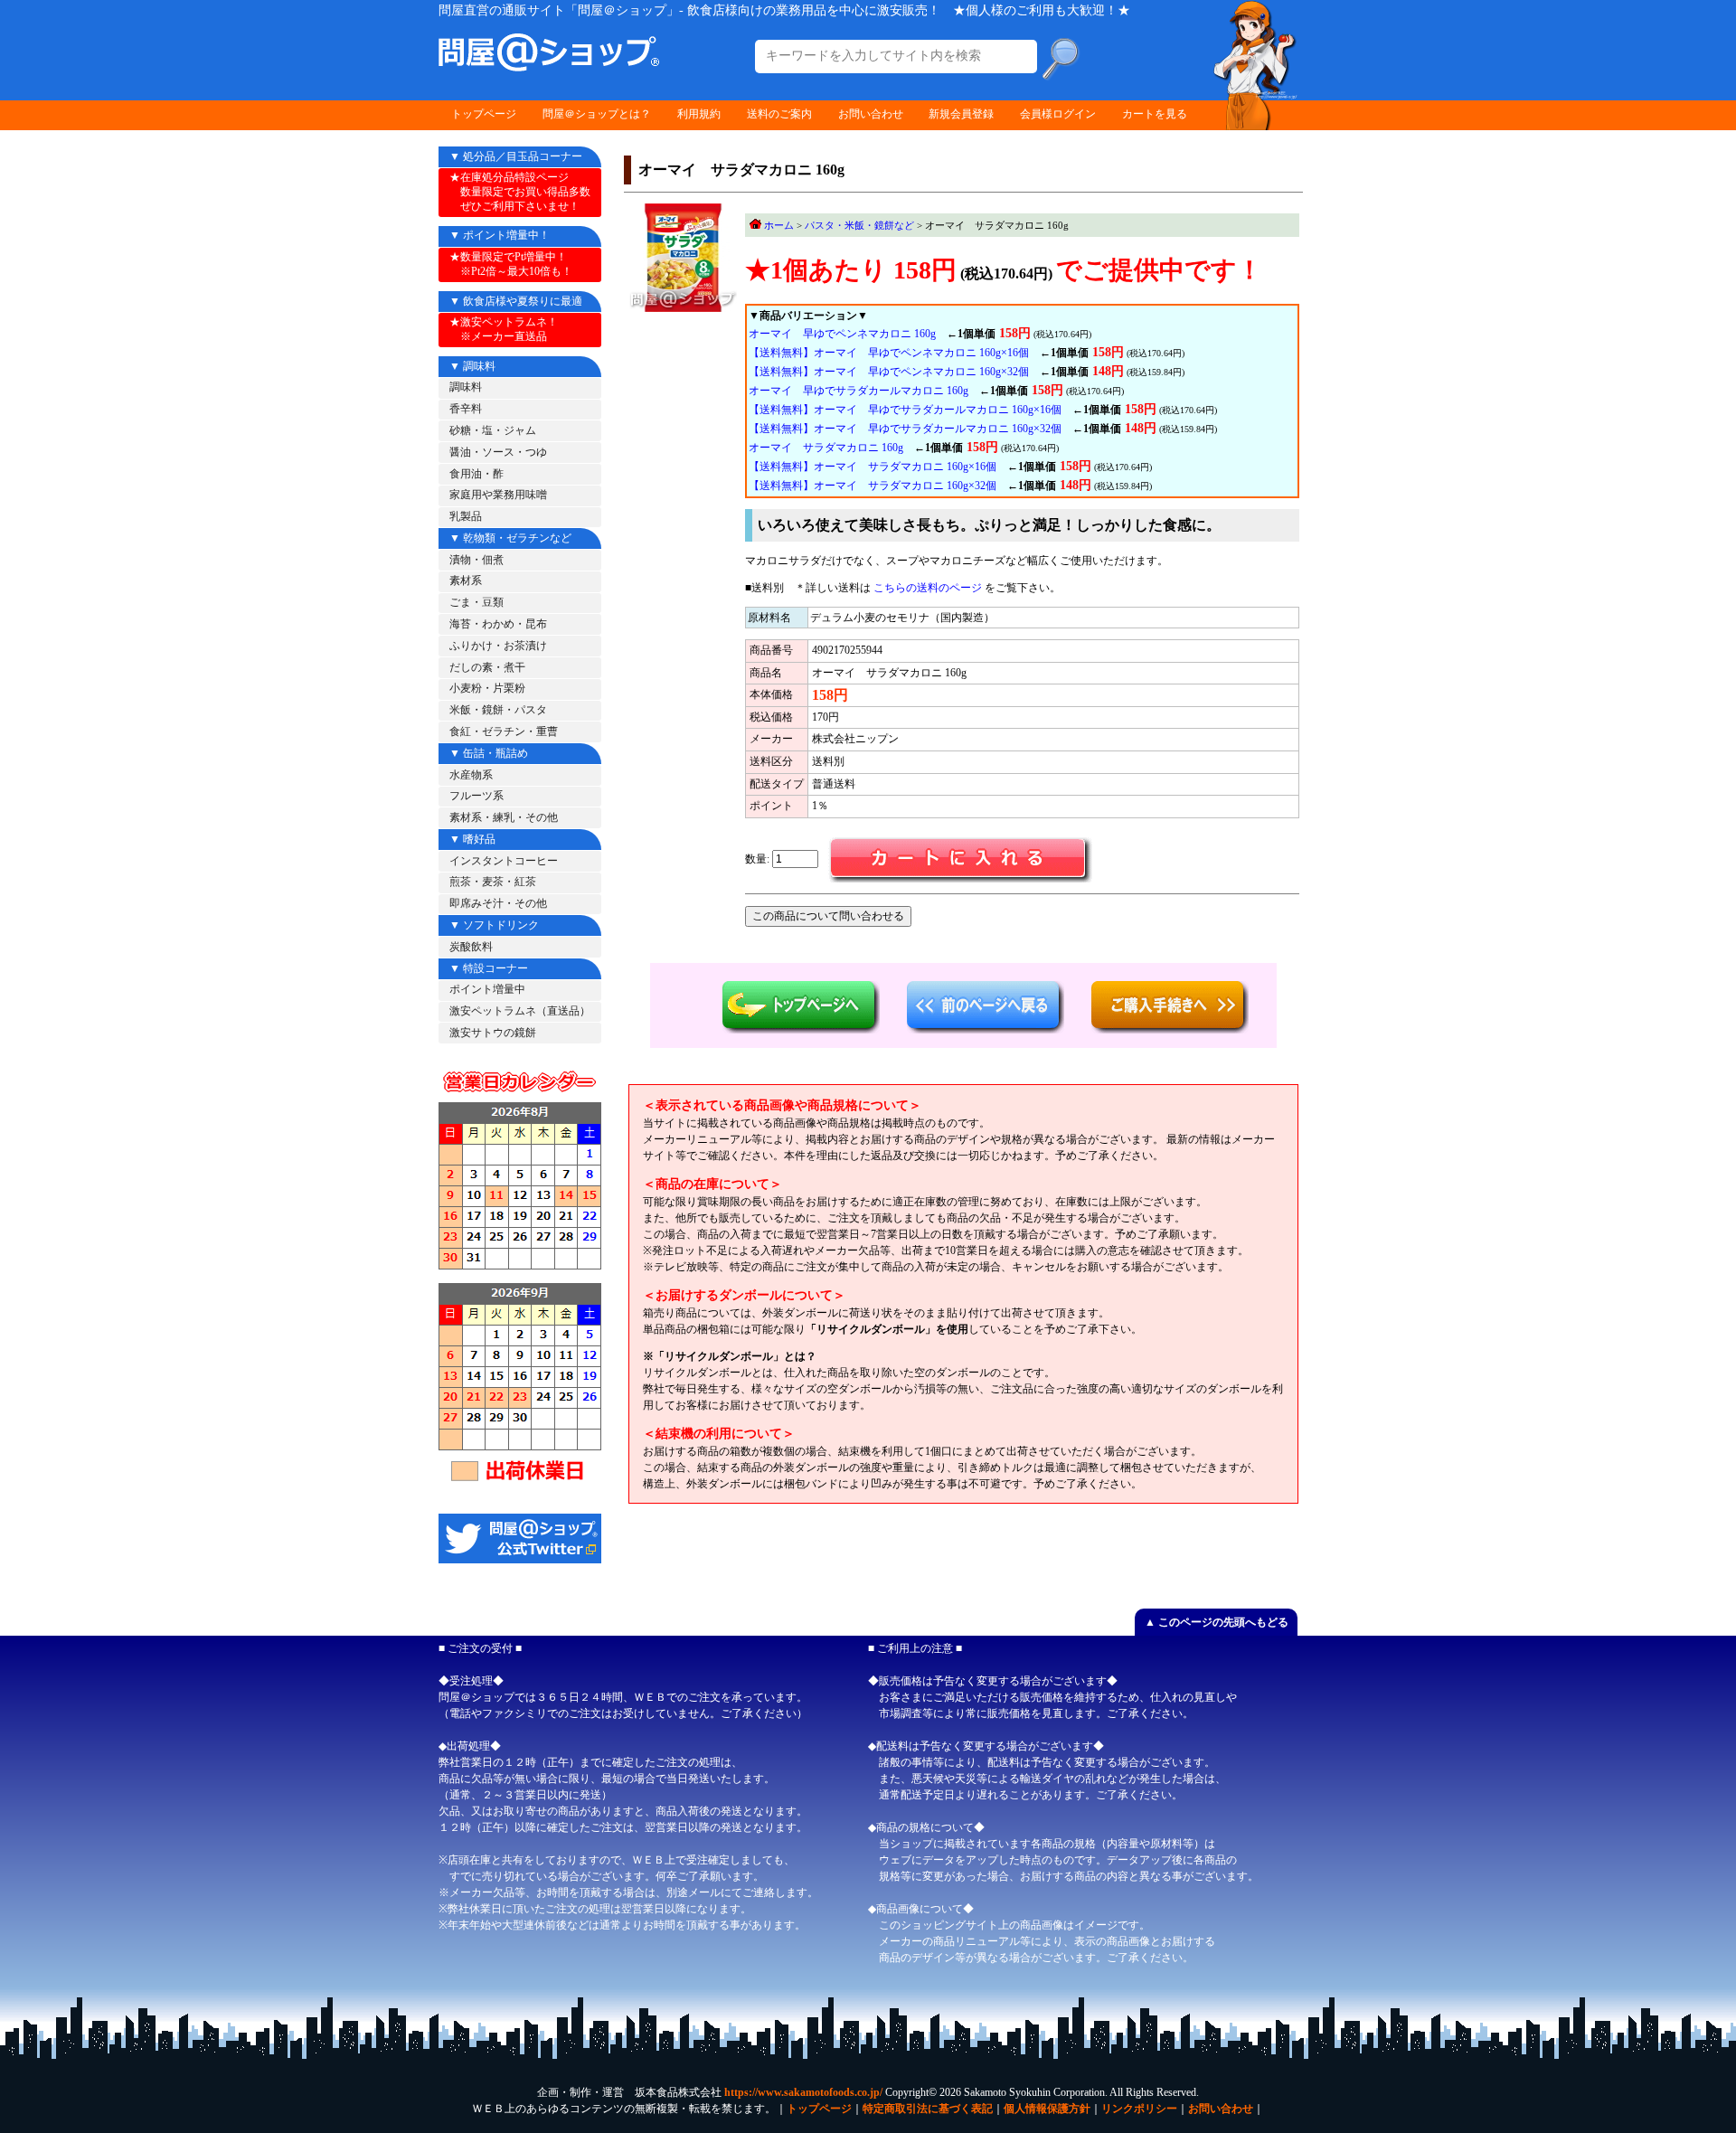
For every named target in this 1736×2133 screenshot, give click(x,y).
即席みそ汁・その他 (498, 903)
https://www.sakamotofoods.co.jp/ (803, 2092)
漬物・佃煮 (476, 560)
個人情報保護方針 (1047, 2109)
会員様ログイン (1058, 114)
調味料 (466, 387)
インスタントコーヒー (504, 861)
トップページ (484, 114)
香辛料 (466, 409)
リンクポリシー (1139, 2109)
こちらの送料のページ (928, 588)
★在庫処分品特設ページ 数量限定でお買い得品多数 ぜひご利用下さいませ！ (520, 191)
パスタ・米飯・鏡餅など (859, 225)
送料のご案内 (779, 114)
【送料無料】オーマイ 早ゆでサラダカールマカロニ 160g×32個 (905, 429)
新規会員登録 (961, 114)
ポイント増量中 (487, 989)
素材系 (466, 580)
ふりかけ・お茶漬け (498, 646)
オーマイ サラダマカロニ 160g (826, 448)
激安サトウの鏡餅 (493, 1033)
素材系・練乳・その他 (504, 817)
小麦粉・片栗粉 (487, 688)
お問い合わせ (871, 114)
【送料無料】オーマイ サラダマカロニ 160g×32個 (873, 486)
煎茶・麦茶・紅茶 (493, 882)
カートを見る (1155, 114)
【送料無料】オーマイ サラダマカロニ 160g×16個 (873, 467)
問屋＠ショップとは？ (597, 114)
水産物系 (471, 775)
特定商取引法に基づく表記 (928, 2109)
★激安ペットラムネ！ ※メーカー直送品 (504, 329)
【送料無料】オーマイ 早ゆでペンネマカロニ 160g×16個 (889, 353)
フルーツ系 (476, 796)
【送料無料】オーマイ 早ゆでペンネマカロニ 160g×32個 (889, 372)
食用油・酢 (476, 474)
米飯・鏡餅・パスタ (498, 710)
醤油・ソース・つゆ (498, 452)
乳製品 (466, 516)
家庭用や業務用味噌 (498, 495)
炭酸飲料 (471, 947)
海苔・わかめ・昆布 (498, 624)
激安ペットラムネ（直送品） (520, 1011)
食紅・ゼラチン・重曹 (504, 731)
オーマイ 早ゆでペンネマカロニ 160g (842, 334)
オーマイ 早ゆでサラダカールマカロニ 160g (859, 391)
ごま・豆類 (476, 602)
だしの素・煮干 (487, 667)
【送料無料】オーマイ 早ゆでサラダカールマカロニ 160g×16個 (905, 410)
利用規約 (699, 114)
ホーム (779, 225)
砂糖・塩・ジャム (493, 430)
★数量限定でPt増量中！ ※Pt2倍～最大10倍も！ (511, 264)
